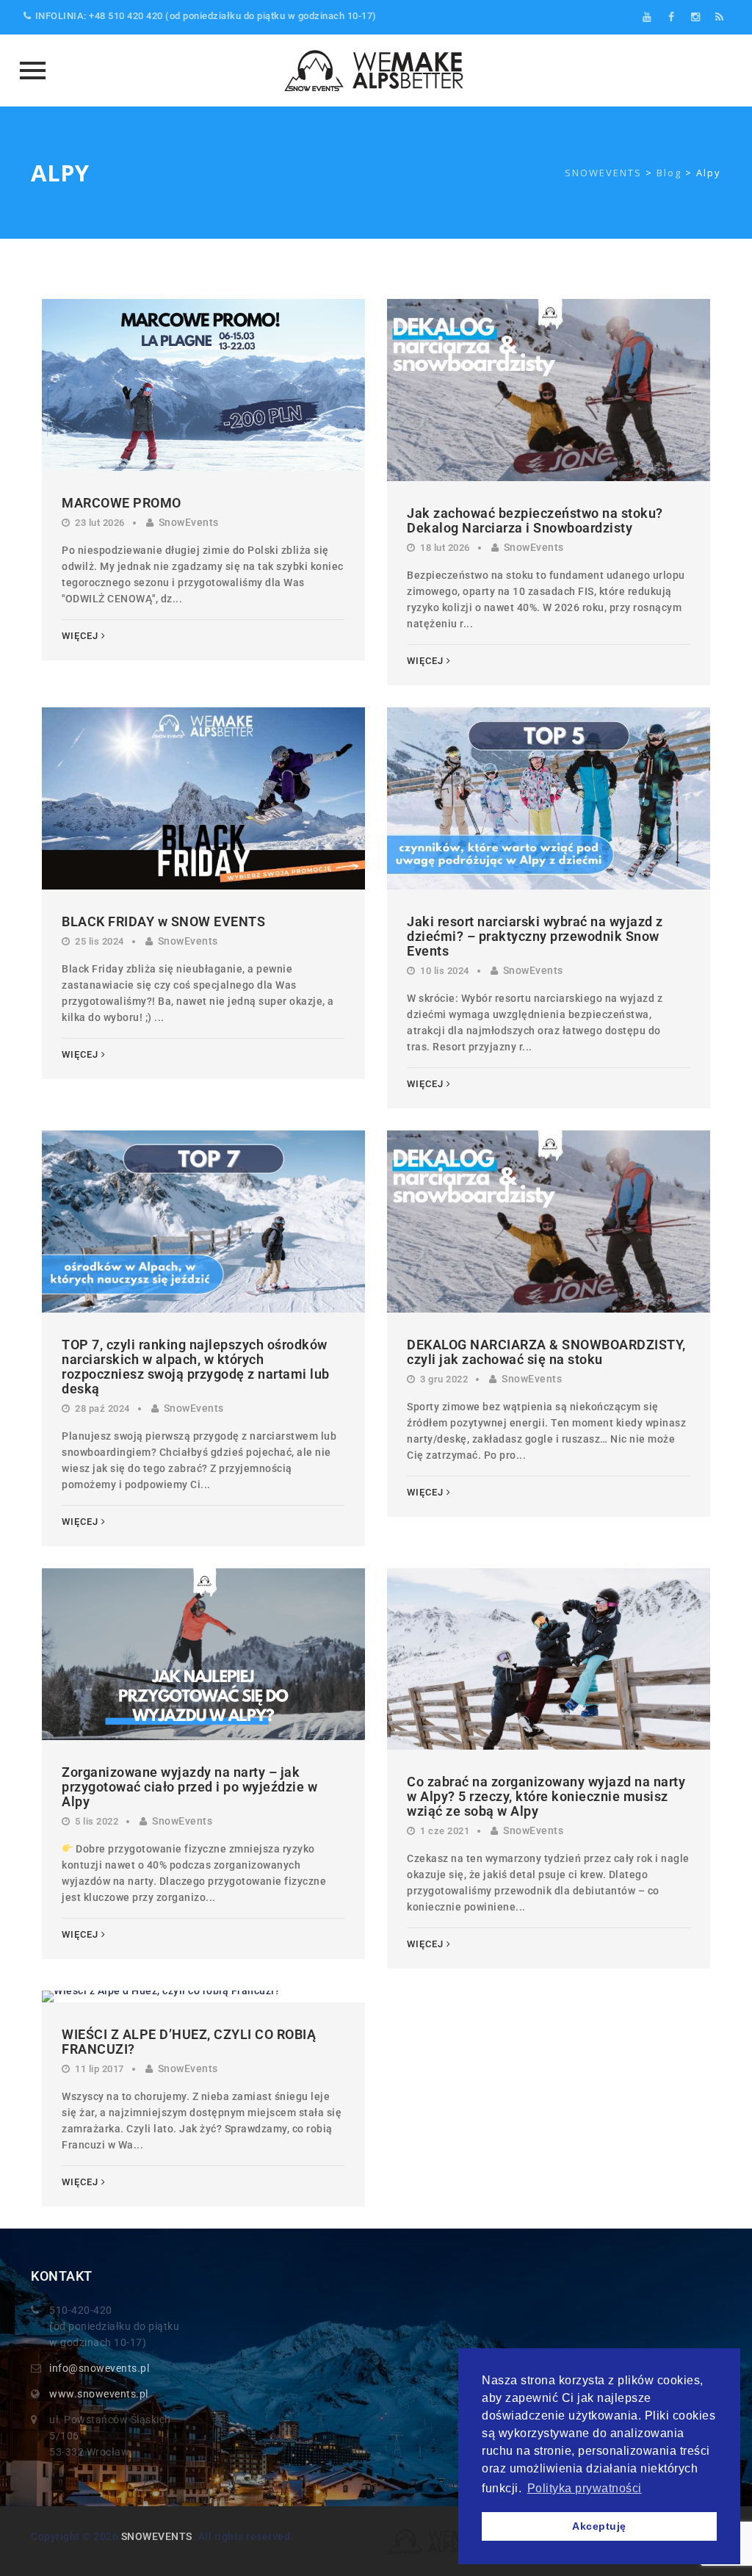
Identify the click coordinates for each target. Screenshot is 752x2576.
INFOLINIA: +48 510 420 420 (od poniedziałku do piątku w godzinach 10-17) (206, 16)
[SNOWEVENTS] (376, 71)
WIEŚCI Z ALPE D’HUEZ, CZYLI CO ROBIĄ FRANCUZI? (189, 2042)
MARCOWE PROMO (122, 503)
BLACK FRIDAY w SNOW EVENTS (163, 921)
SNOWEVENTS (157, 2536)
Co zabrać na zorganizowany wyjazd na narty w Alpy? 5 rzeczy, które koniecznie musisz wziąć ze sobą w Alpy (546, 1796)
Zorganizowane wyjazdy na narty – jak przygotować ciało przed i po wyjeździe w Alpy (189, 1787)
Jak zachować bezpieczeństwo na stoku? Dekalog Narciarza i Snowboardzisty (535, 520)
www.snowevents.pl (99, 2394)
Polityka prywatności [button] (585, 2488)
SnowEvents (189, 522)
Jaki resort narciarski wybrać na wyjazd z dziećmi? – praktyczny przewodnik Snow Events (535, 936)
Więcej (80, 636)
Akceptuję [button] (599, 2526)
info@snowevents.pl (99, 2368)
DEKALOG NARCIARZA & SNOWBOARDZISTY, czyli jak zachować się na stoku (546, 1352)
